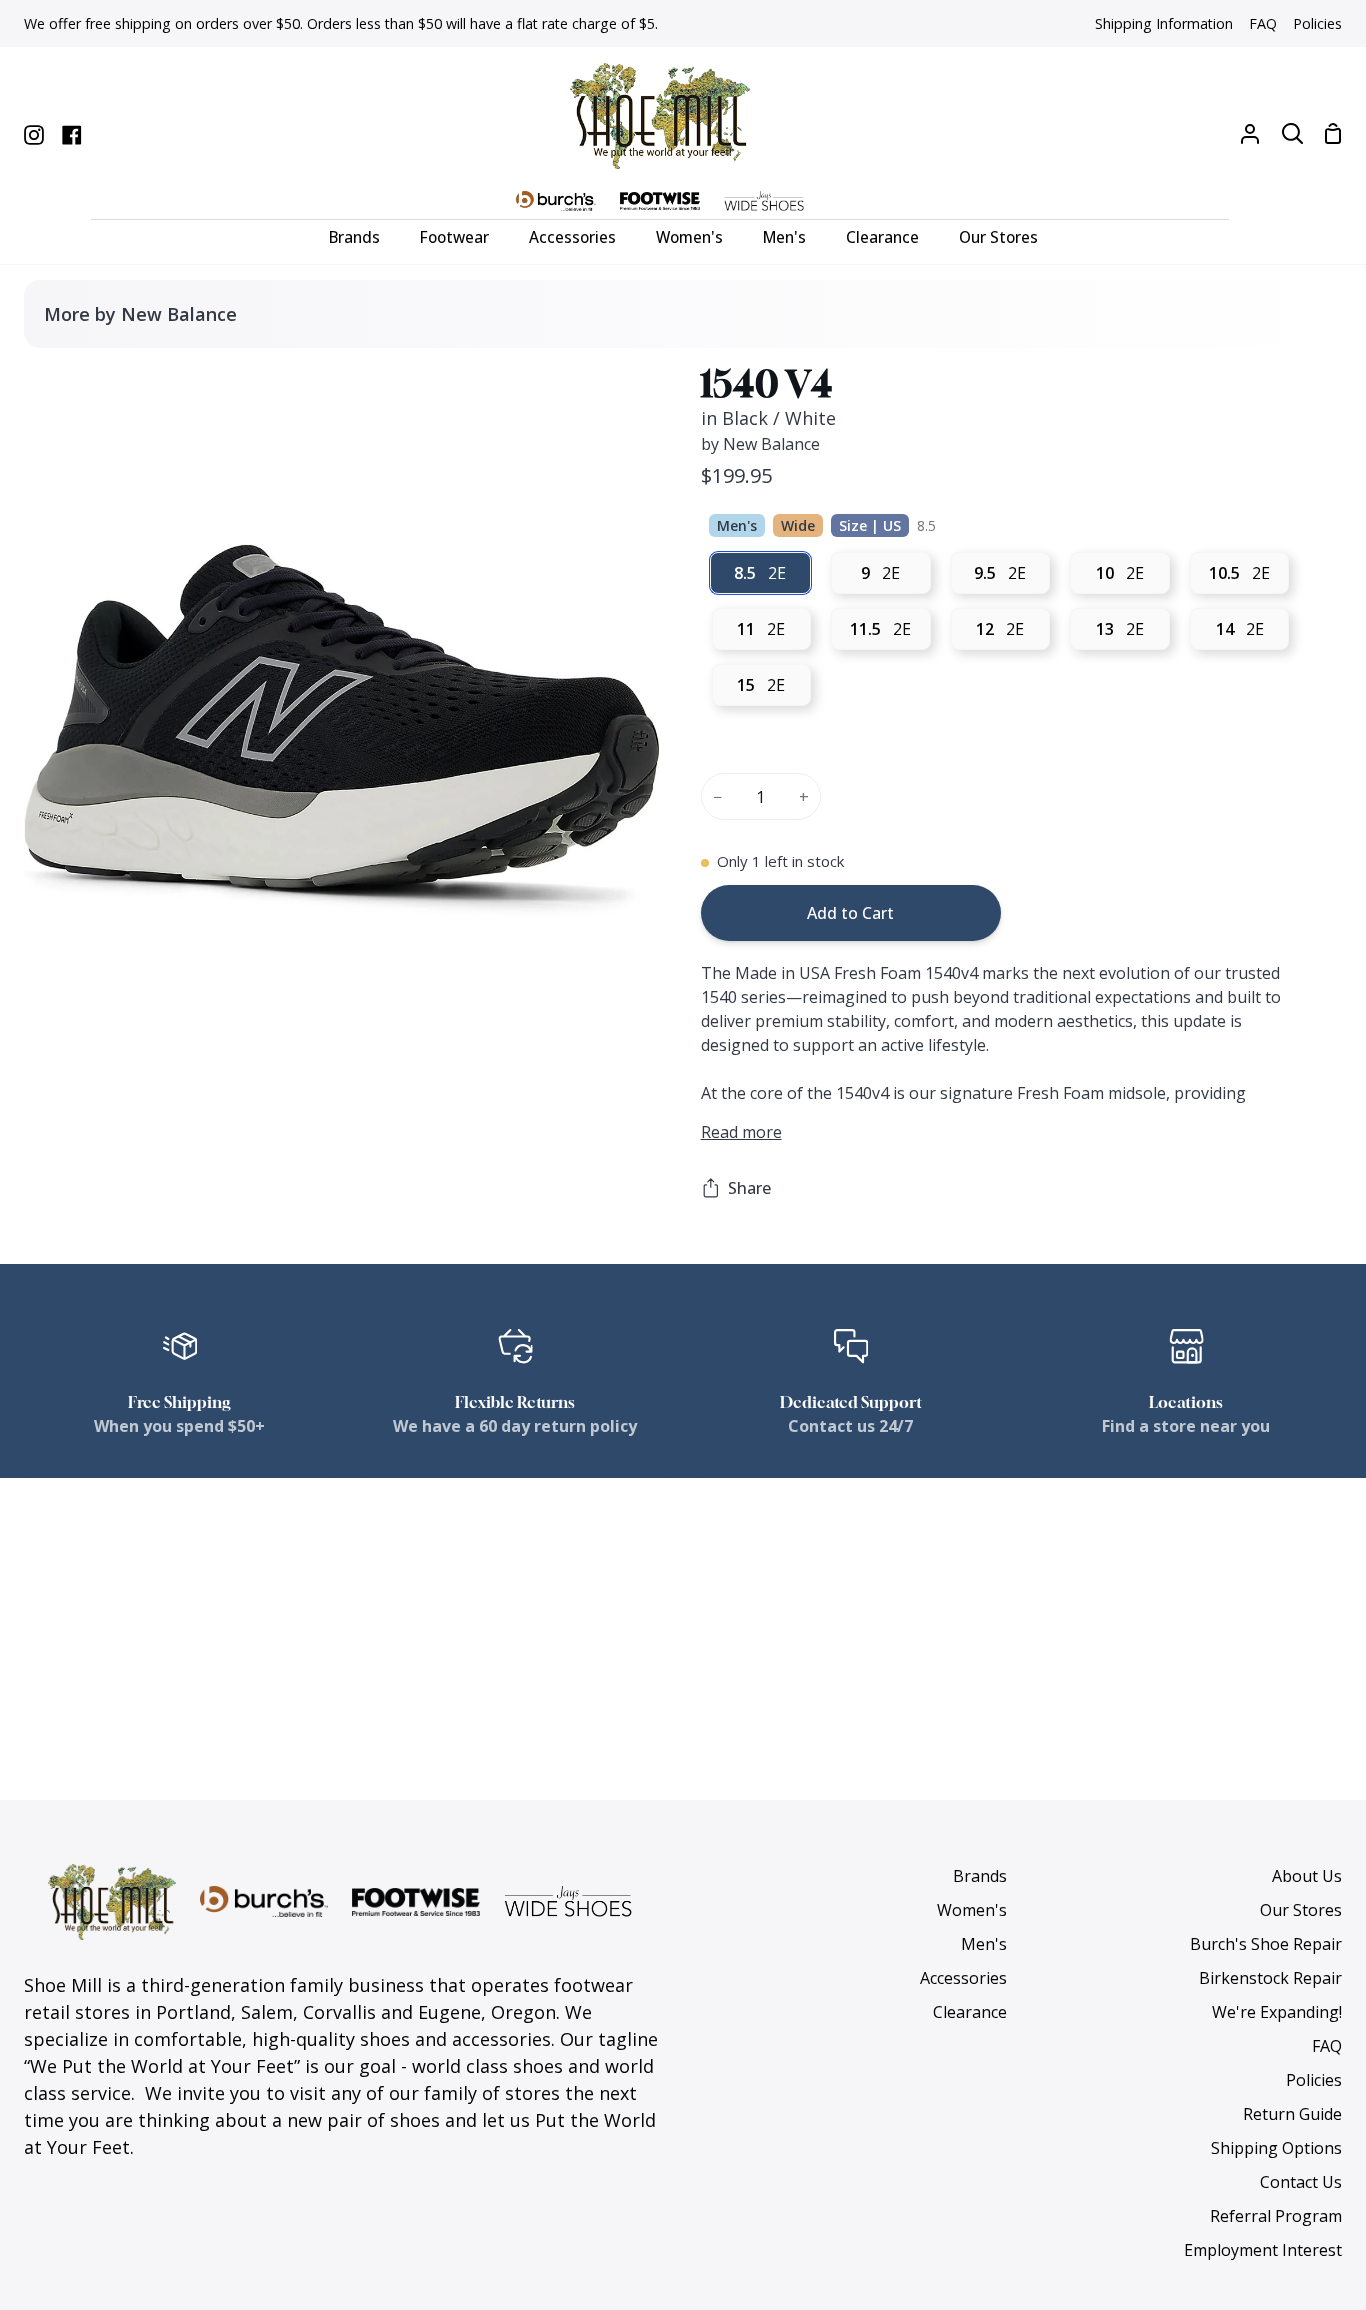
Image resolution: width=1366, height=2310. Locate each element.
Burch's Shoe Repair (1266, 1944)
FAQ (1327, 2046)
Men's (984, 1944)
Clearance (970, 2012)
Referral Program (1276, 2216)
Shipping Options (1276, 2148)
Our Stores (1301, 1910)
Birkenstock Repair (1270, 1978)
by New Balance (760, 444)
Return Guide (1292, 2114)
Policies (1314, 2080)
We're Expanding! (1277, 2012)
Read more (741, 1132)
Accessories (963, 1978)
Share (749, 1188)
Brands (980, 1876)
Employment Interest (1263, 2250)
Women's (972, 1910)
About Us (1307, 1876)
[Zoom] (63, 960)
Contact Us (1301, 2182)
